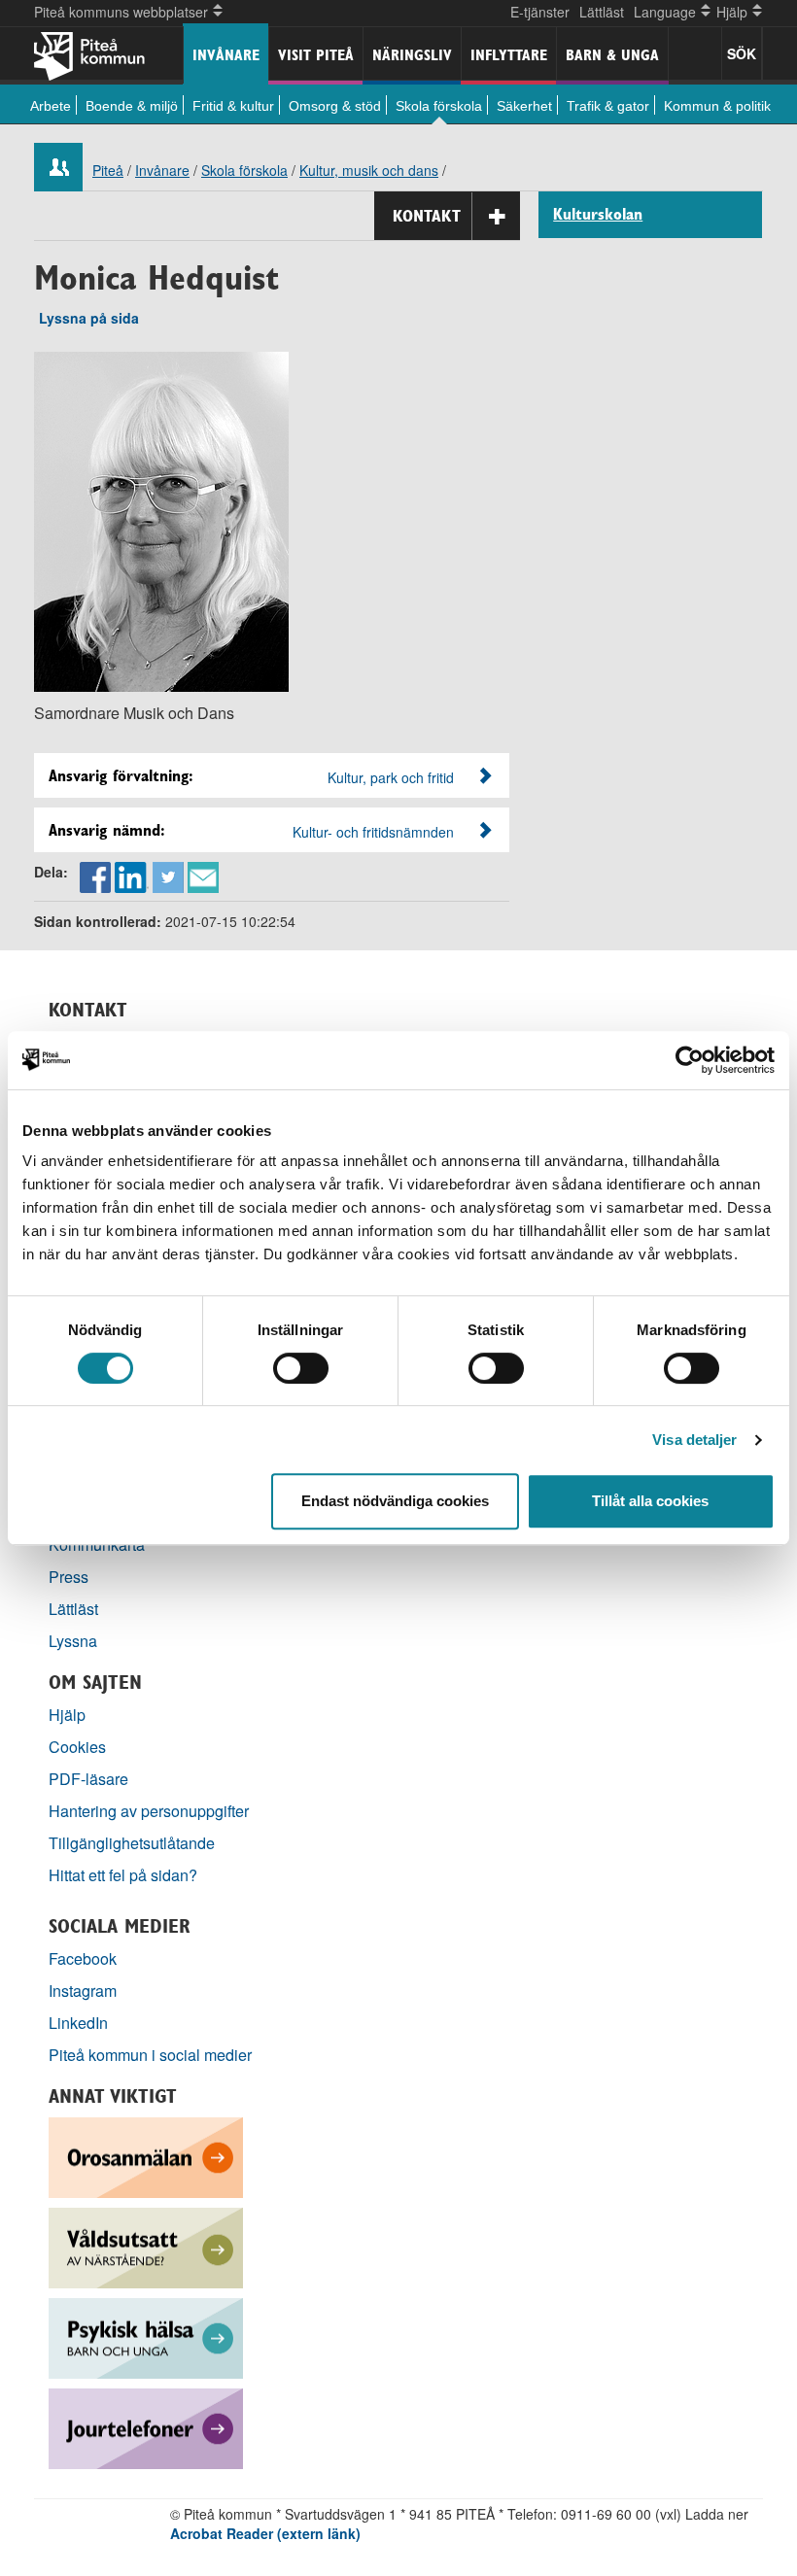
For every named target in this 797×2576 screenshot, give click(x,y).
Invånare (226, 55)
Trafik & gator (608, 106)
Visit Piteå (316, 55)
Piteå (108, 170)
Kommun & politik (717, 106)
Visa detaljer (694, 1440)
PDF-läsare (88, 1779)
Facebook (83, 1958)
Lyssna (73, 1641)
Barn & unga (612, 55)
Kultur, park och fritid (391, 777)
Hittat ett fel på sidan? (123, 1875)
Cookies (77, 1747)
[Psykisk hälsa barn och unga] (146, 2336)
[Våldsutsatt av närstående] (146, 2246)
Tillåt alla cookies (650, 1501)
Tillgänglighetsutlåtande (132, 1843)
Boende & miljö (132, 106)
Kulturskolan (598, 215)
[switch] (301, 1368)
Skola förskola (439, 106)
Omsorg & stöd (335, 106)
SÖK (742, 53)
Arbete (51, 106)
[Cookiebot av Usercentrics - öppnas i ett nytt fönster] (690, 1060)
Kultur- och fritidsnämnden (373, 832)
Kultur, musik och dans (369, 170)
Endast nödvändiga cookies (395, 1501)
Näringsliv (412, 55)
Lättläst (602, 12)
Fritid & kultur (233, 106)
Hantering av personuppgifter (149, 1811)
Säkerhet (524, 106)
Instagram (83, 1991)
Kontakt (427, 216)
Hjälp (67, 1715)
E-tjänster (540, 12)
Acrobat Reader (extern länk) (265, 2533)
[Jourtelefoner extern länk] (146, 2427)
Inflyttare (509, 55)
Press (69, 1577)
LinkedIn (78, 2023)
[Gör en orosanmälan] (146, 2156)
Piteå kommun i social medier (150, 2055)
